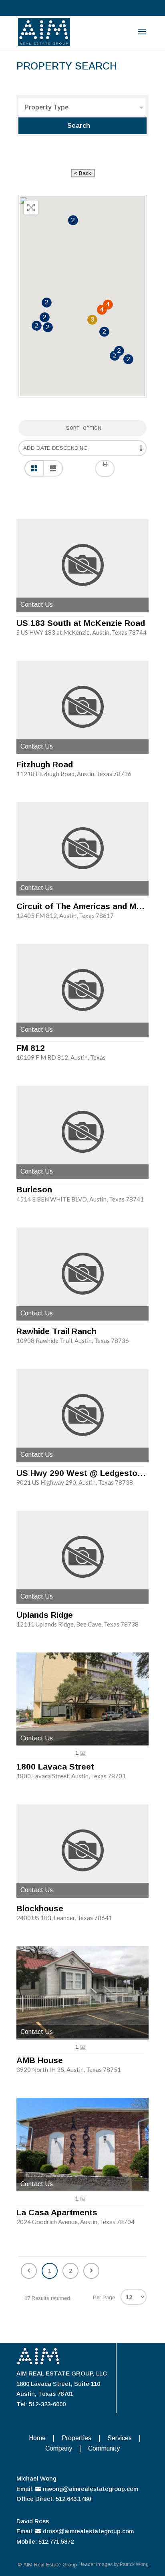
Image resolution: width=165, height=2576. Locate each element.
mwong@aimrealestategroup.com (91, 2489)
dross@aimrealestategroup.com (88, 2531)
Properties (76, 2438)
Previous (29, 2271)
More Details (82, 565)
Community (104, 2448)
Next (91, 2271)
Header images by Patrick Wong (114, 2564)
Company (59, 2448)
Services (120, 2438)
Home (37, 2438)
